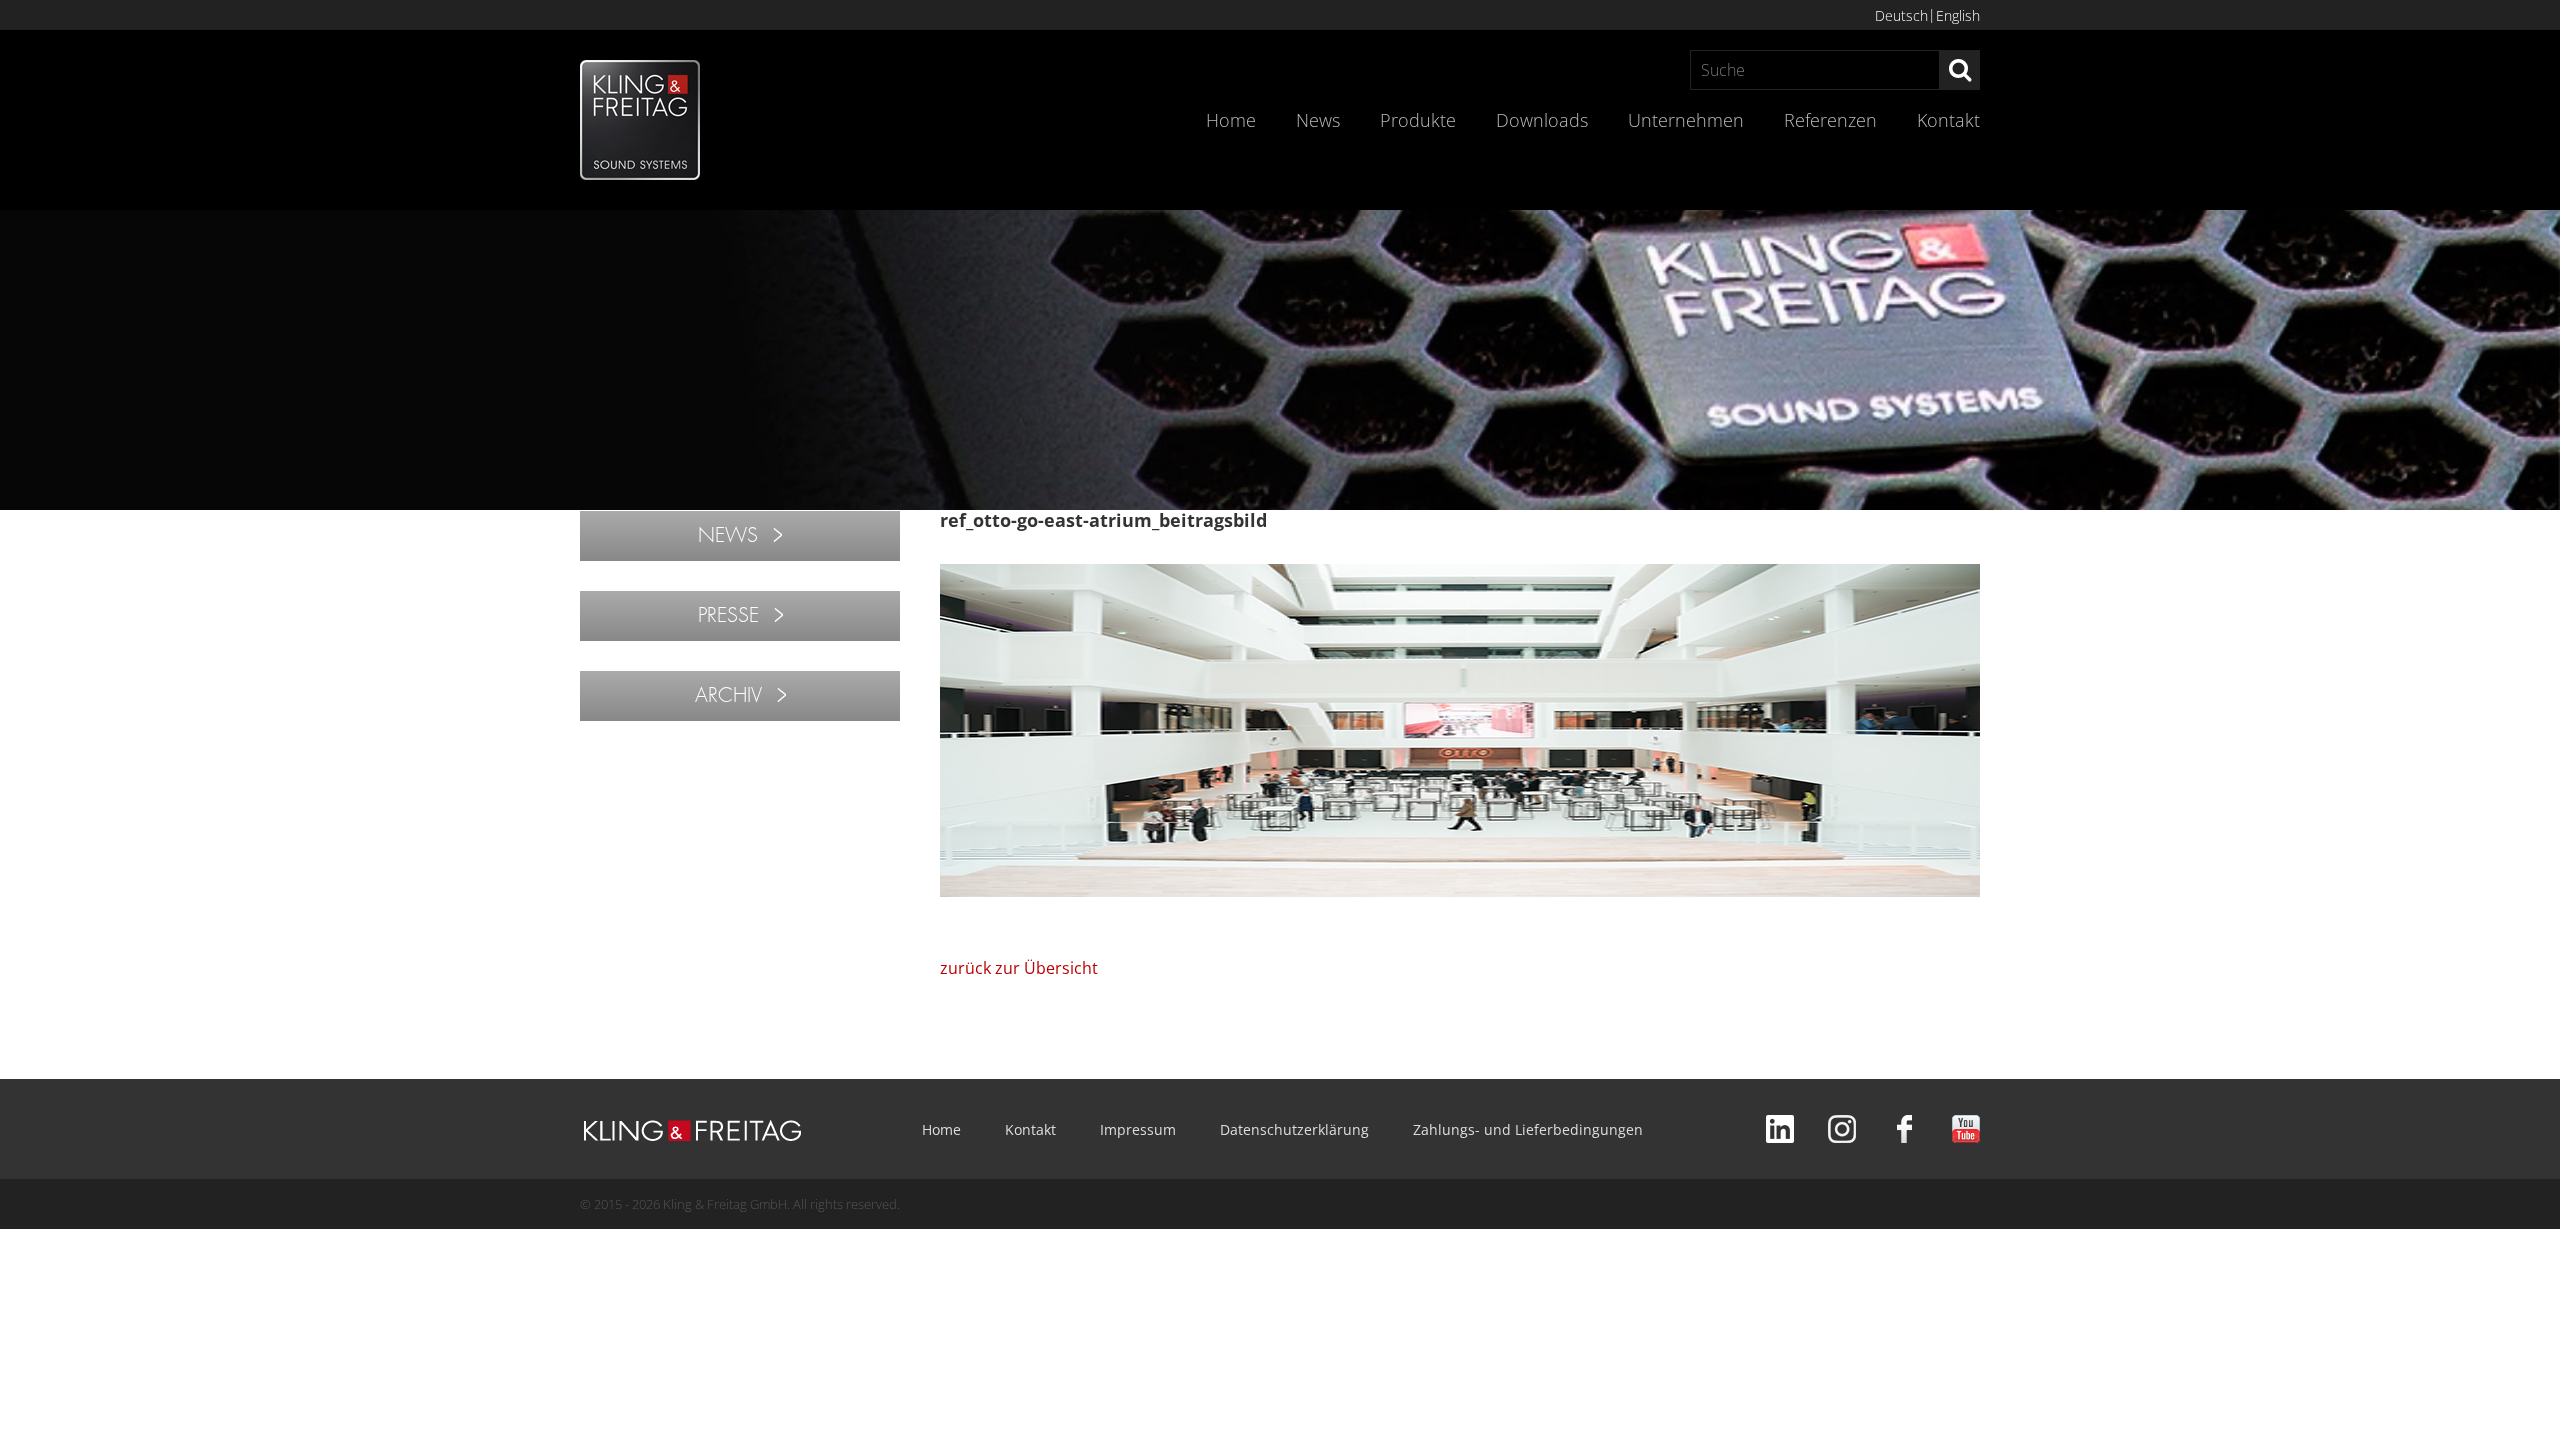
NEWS (728, 535)
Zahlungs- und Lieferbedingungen (1528, 1129)
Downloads (1542, 120)
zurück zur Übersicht (1019, 968)
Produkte (1418, 120)
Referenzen (1830, 120)
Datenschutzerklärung (1294, 1129)
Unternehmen (1686, 120)
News (1318, 120)
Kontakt (1948, 120)
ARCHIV (728, 695)
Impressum (1138, 1129)
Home (1231, 120)
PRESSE (728, 615)
